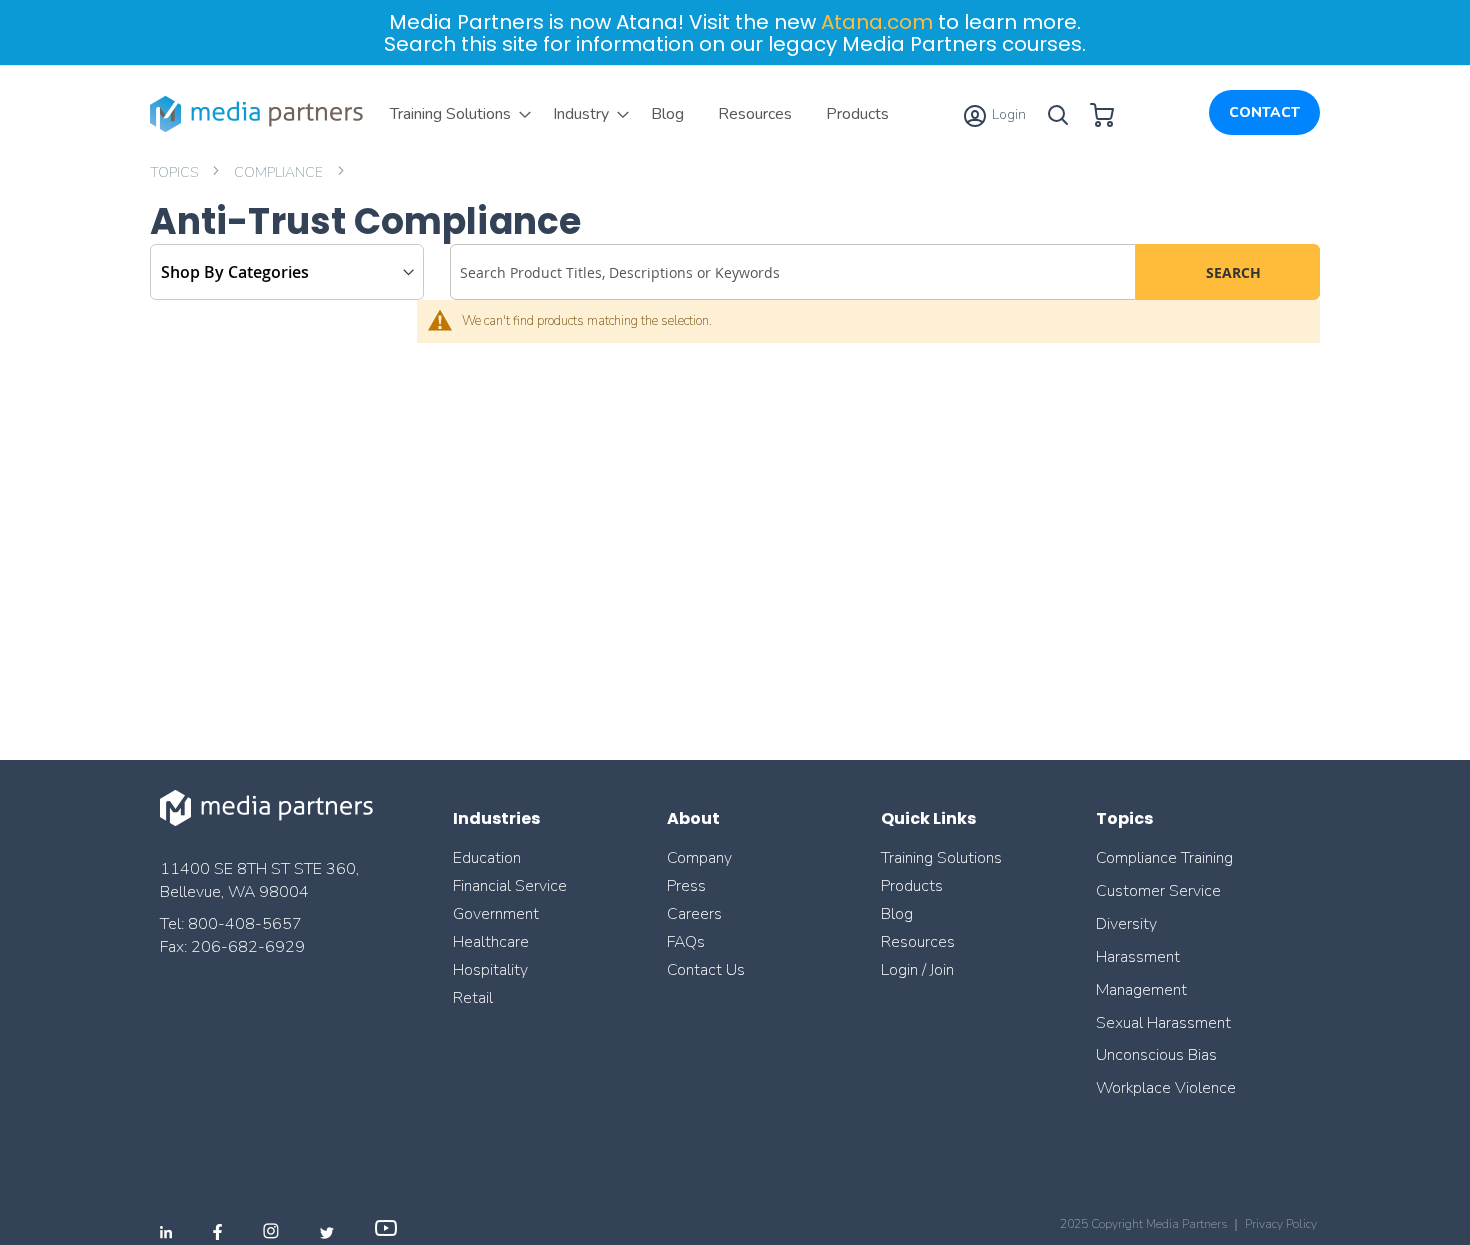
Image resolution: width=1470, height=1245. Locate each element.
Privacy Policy (1281, 1224)
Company (699, 858)
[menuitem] (454, 114)
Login (1007, 114)
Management (1141, 990)
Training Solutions (941, 858)
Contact (1264, 112)
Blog (897, 914)
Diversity (1126, 924)
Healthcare (491, 942)
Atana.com (877, 22)
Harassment (1138, 957)
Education (487, 858)
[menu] (639, 114)
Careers (694, 914)
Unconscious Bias (1156, 1055)
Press (686, 886)
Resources (918, 942)
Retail (475, 998)
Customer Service (1158, 891)
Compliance (280, 172)
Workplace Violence (1166, 1088)
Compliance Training (1164, 858)
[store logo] (260, 114)
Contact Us (706, 970)
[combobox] (793, 272)
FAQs (686, 942)
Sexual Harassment (1163, 1023)
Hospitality (490, 970)
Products (912, 886)
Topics (175, 172)
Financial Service (510, 886)
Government (496, 914)
